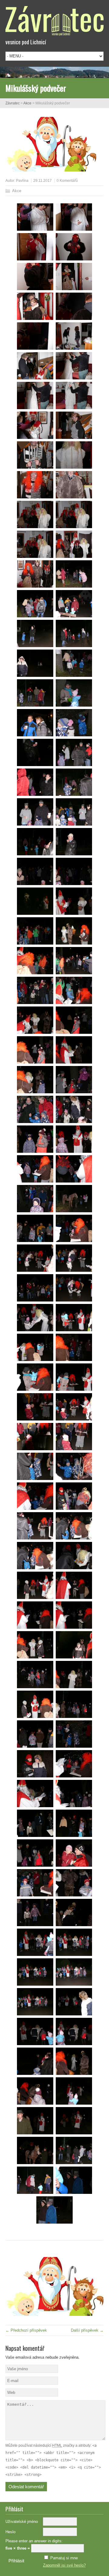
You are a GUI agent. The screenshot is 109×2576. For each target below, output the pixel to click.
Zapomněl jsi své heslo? (64, 2565)
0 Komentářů (67, 181)
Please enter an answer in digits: (34, 2541)
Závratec (13, 103)
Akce (27, 103)
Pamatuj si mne (64, 2558)
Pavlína (22, 181)
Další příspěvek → (87, 2330)
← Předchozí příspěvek (26, 2330)
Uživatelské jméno (22, 2522)
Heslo (10, 2532)
